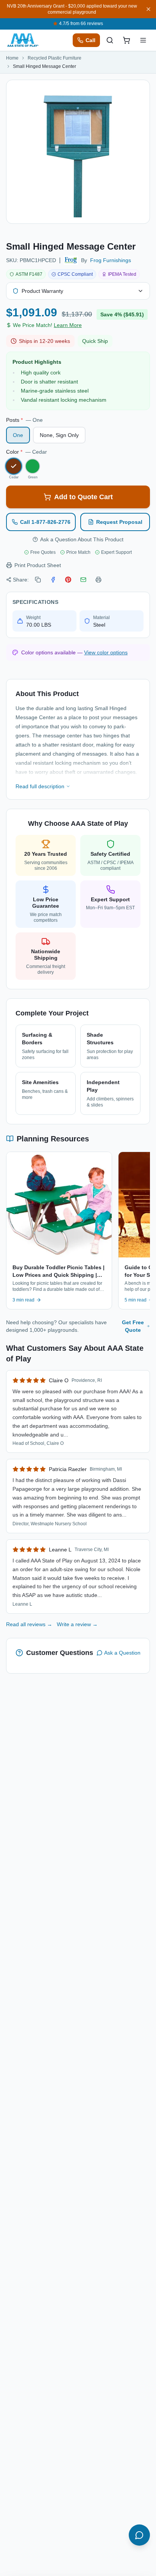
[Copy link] (38, 580)
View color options (106, 652)
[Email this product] (83, 580)
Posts (24, 420)
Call (90, 40)
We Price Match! (47, 325)
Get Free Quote (133, 1326)
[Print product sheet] (98, 580)
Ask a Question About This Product (82, 539)
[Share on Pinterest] (68, 580)
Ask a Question (122, 1653)
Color (27, 452)
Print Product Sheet (38, 565)
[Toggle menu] (143, 40)
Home (12, 58)
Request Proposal (119, 522)
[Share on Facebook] (53, 580)
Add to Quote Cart (83, 497)
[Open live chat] (139, 2535)
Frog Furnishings (111, 260)
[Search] (110, 40)
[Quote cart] (126, 40)
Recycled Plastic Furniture (55, 58)
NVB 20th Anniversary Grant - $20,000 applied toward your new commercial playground (72, 9)
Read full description (40, 786)
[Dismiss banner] (148, 9)
